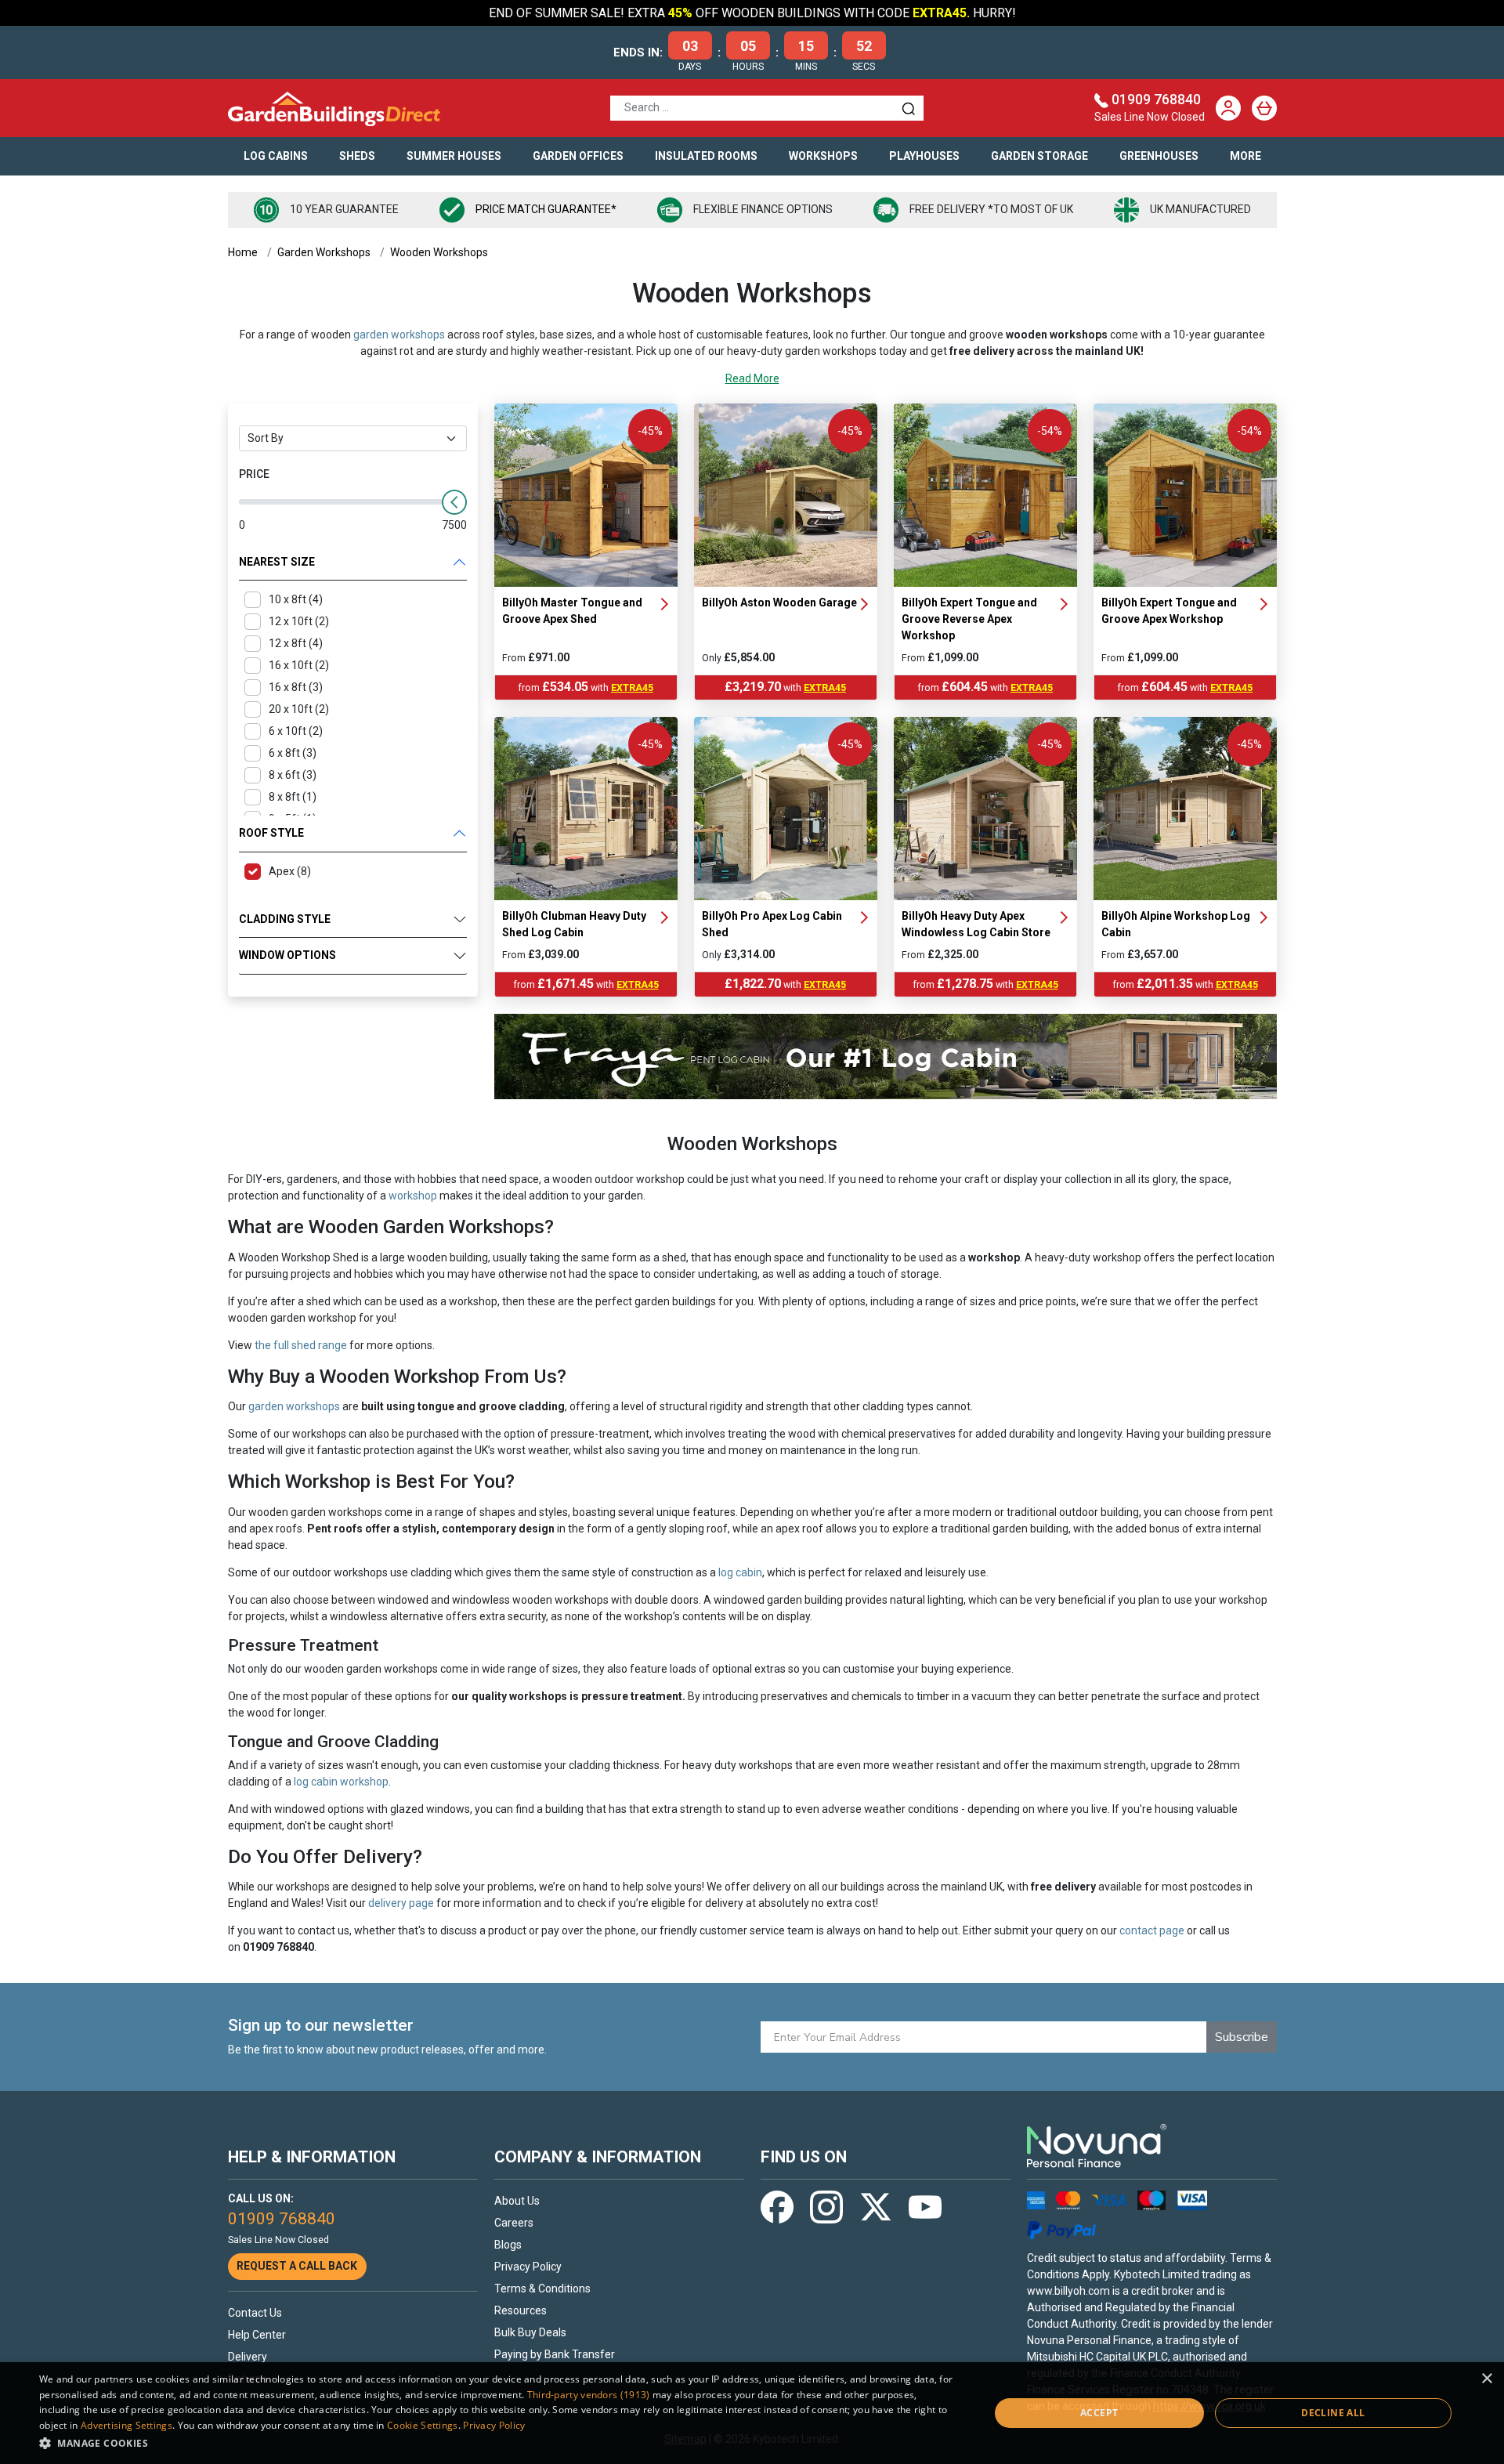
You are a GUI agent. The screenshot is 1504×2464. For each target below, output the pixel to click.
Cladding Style (285, 919)
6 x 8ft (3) (293, 753)
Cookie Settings (423, 2425)
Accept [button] (1099, 2413)
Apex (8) (290, 871)
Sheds (357, 156)
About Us (517, 2201)
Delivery (248, 2357)
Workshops (823, 156)
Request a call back (297, 2266)
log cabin (740, 1572)
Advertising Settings (127, 2425)
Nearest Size (277, 562)
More (1245, 156)
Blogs (508, 2245)
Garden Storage (1039, 156)
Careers (514, 2223)
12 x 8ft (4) (296, 643)
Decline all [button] (1333, 2413)
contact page (1152, 1930)
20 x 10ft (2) (299, 709)
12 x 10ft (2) (299, 621)
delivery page (401, 1903)
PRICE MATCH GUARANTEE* (546, 209)
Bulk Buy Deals (530, 2332)
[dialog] (752, 2413)
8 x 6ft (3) (293, 775)
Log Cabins (276, 156)
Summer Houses (454, 156)
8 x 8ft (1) (293, 797)
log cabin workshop (341, 1782)
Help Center (257, 2335)
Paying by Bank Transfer (555, 2354)
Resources (521, 2310)
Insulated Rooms (706, 156)
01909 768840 (1156, 100)
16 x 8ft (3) (296, 687)
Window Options (287, 955)
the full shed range (301, 1345)
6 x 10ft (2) (296, 731)
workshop (413, 1196)
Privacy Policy (528, 2267)
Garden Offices (578, 156)
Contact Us (255, 2313)
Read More (752, 378)
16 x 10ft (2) (299, 665)
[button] (500, 2443)
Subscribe (1242, 2037)
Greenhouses (1159, 156)
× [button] (1486, 2379)
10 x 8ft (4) (296, 599)
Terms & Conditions (542, 2289)
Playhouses (924, 156)
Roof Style (271, 833)
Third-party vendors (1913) (589, 2395)
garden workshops (399, 335)
